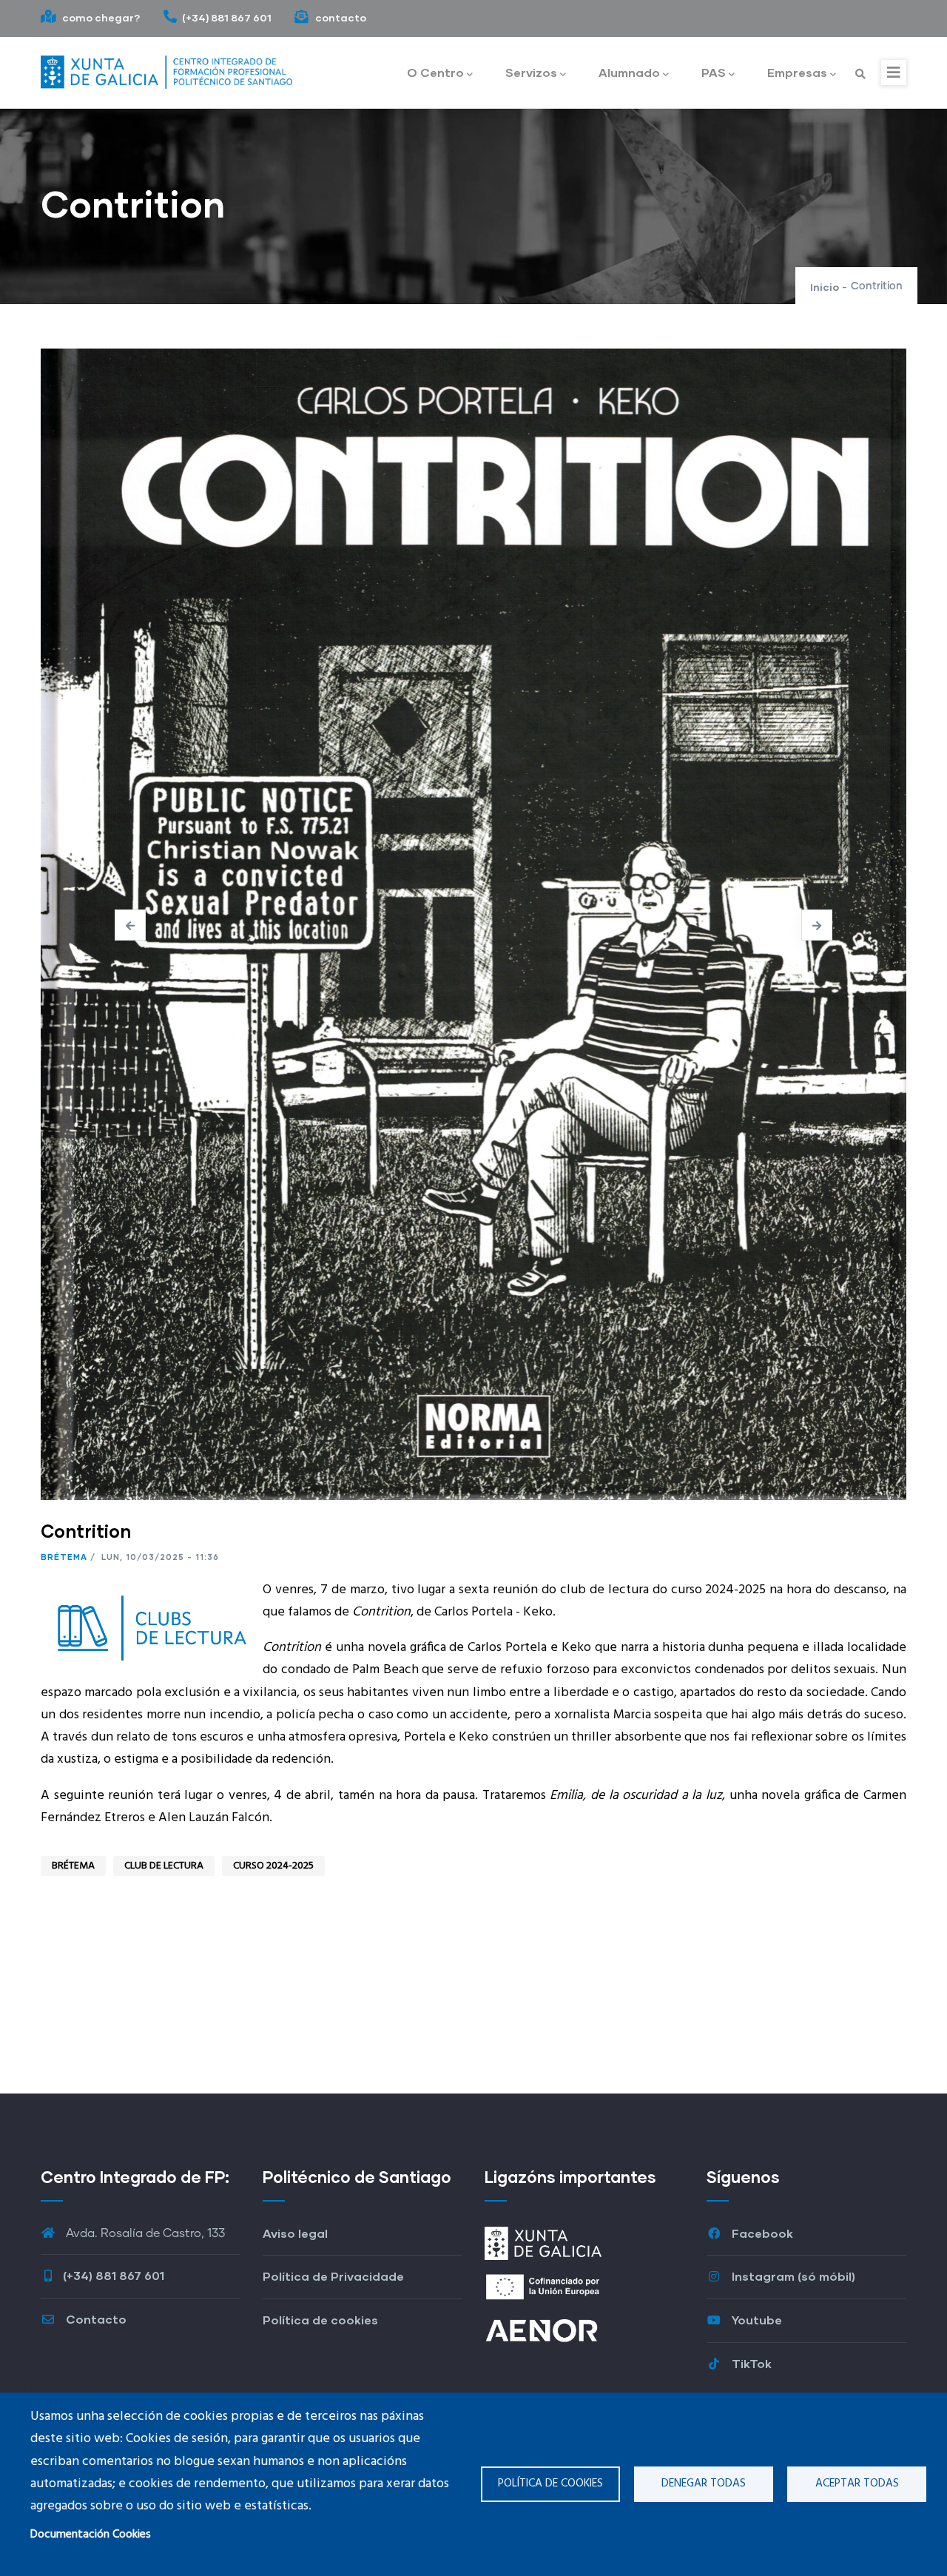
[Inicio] (166, 69)
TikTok (750, 2363)
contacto (340, 17)
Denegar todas (704, 2483)
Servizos (531, 72)
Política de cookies (550, 2483)
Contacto (95, 2319)
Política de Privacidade (333, 2276)
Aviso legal (295, 2233)
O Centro (435, 72)
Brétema (64, 1557)
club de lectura (164, 1866)
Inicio (825, 287)
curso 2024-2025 (273, 1866)
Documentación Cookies (91, 2535)
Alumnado (629, 72)
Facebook (761, 2233)
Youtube (755, 2320)
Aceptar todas (857, 2483)
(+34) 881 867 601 (227, 17)
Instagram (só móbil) (792, 2276)
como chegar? (100, 17)
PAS (714, 72)
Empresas (797, 72)
